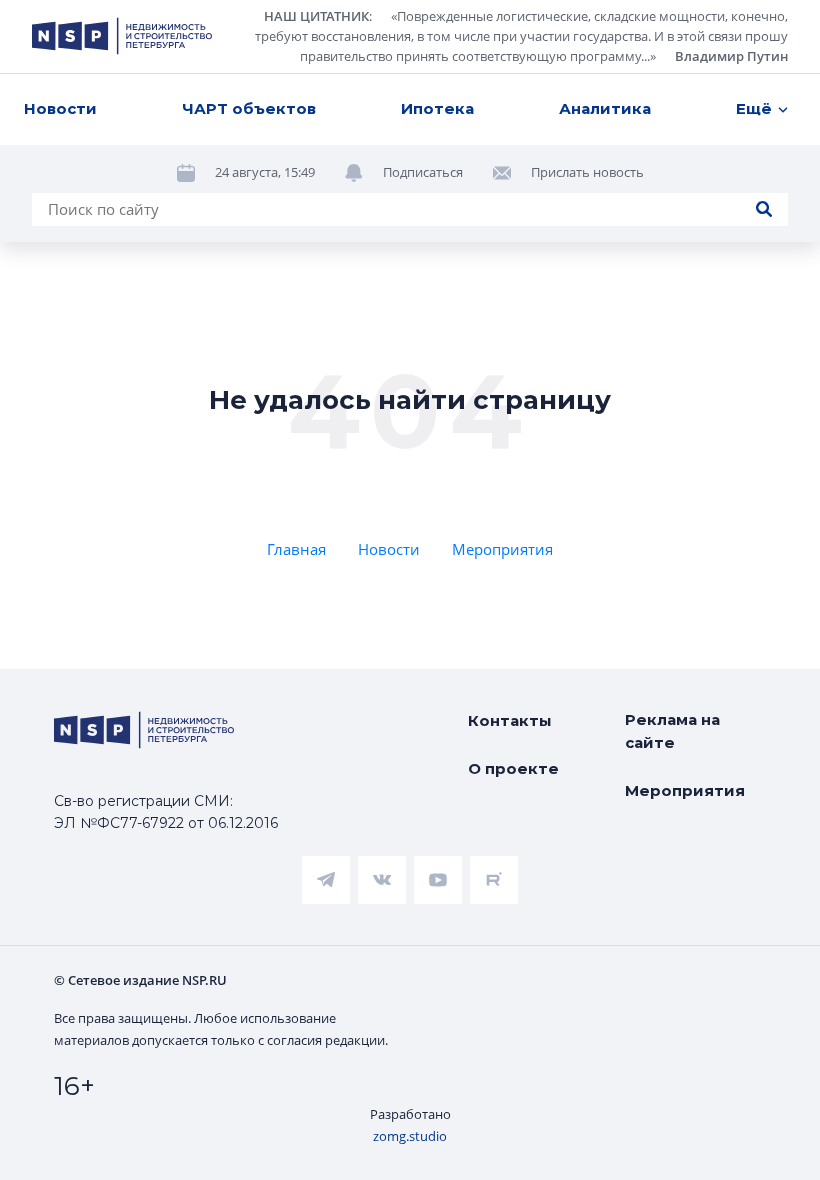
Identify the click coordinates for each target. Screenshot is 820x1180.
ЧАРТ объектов (249, 108)
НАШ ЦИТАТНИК (316, 16)
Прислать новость (587, 172)
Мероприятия (502, 549)
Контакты (510, 720)
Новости (60, 108)
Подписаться (423, 172)
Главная (296, 549)
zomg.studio (410, 1136)
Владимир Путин (731, 56)
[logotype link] (122, 36)
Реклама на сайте (672, 731)
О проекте (513, 768)
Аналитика (605, 108)
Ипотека (437, 108)
